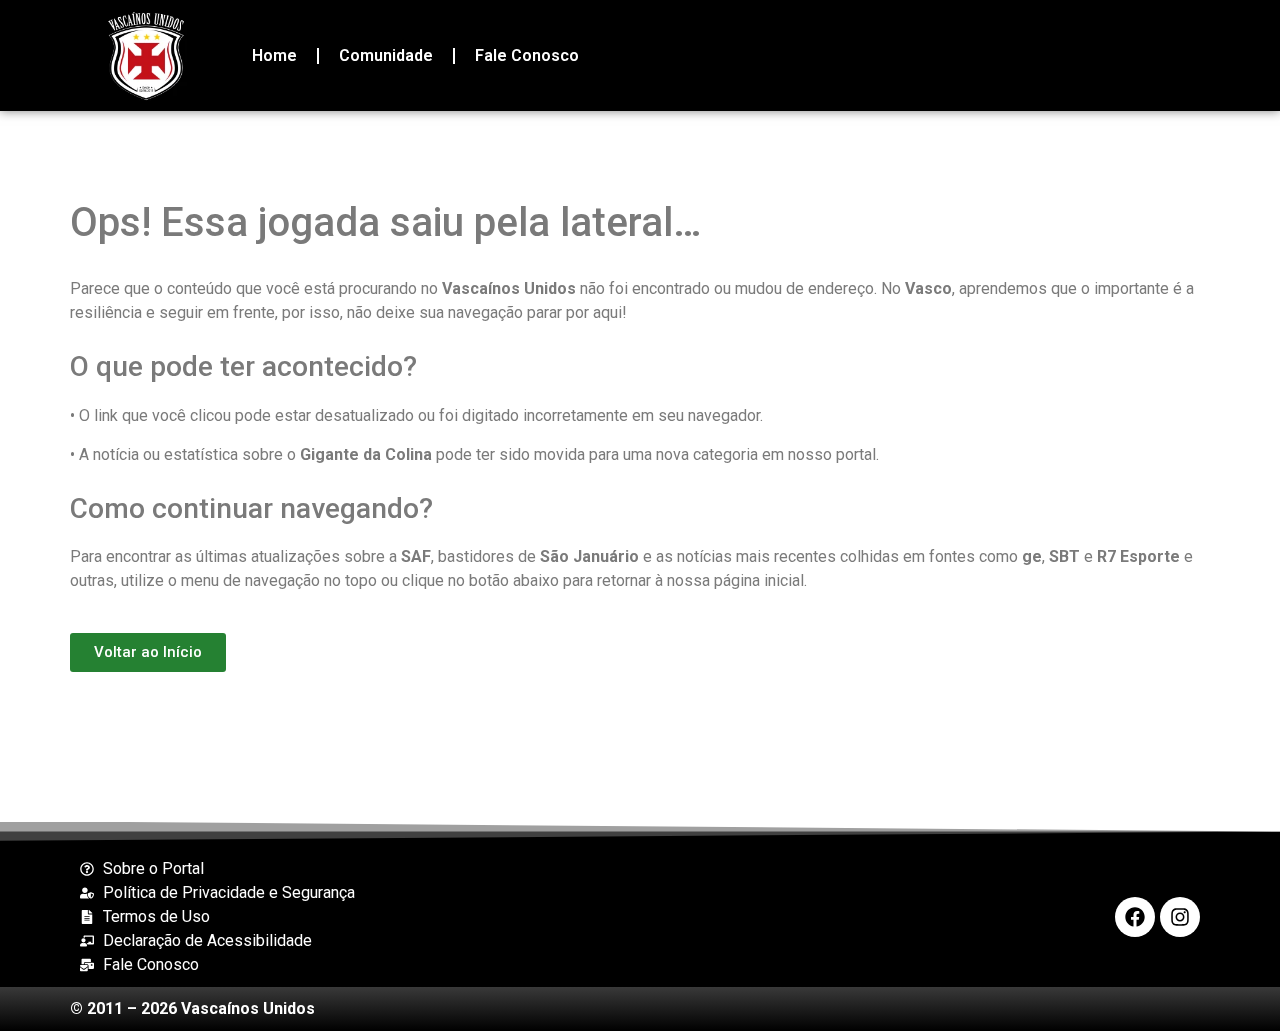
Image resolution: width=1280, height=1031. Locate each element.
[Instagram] (1180, 917)
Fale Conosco (527, 55)
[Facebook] (1135, 917)
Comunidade (386, 55)
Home (274, 55)
